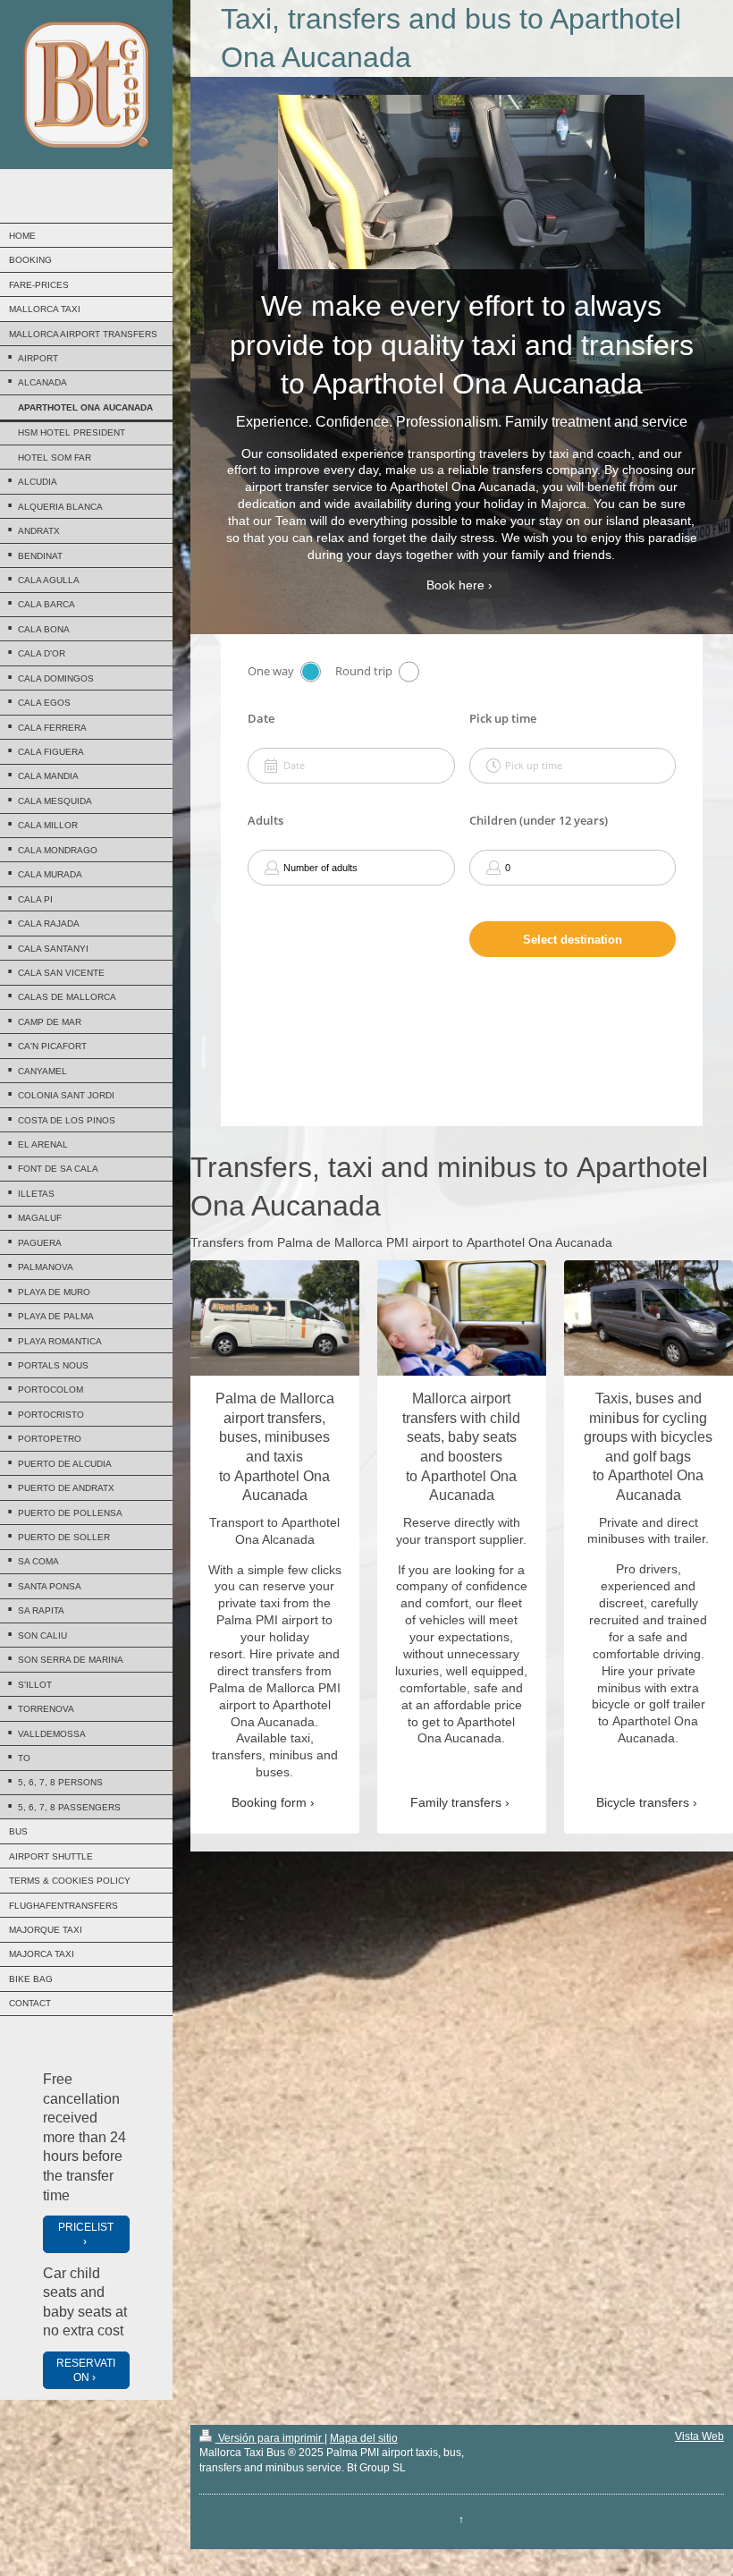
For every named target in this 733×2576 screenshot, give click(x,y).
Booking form (269, 1802)
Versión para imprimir (270, 2438)
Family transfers (456, 1802)
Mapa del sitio (364, 2438)
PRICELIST (86, 2227)
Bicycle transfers (643, 1802)
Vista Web (699, 2436)
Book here (455, 585)
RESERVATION (86, 2370)
